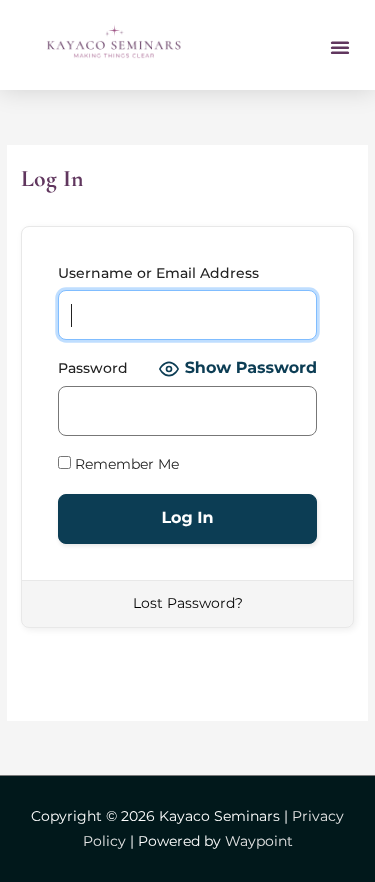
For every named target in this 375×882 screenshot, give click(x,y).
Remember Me (125, 464)
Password (93, 368)
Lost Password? (188, 603)
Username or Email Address (158, 273)
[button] (340, 47)
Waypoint (259, 841)
